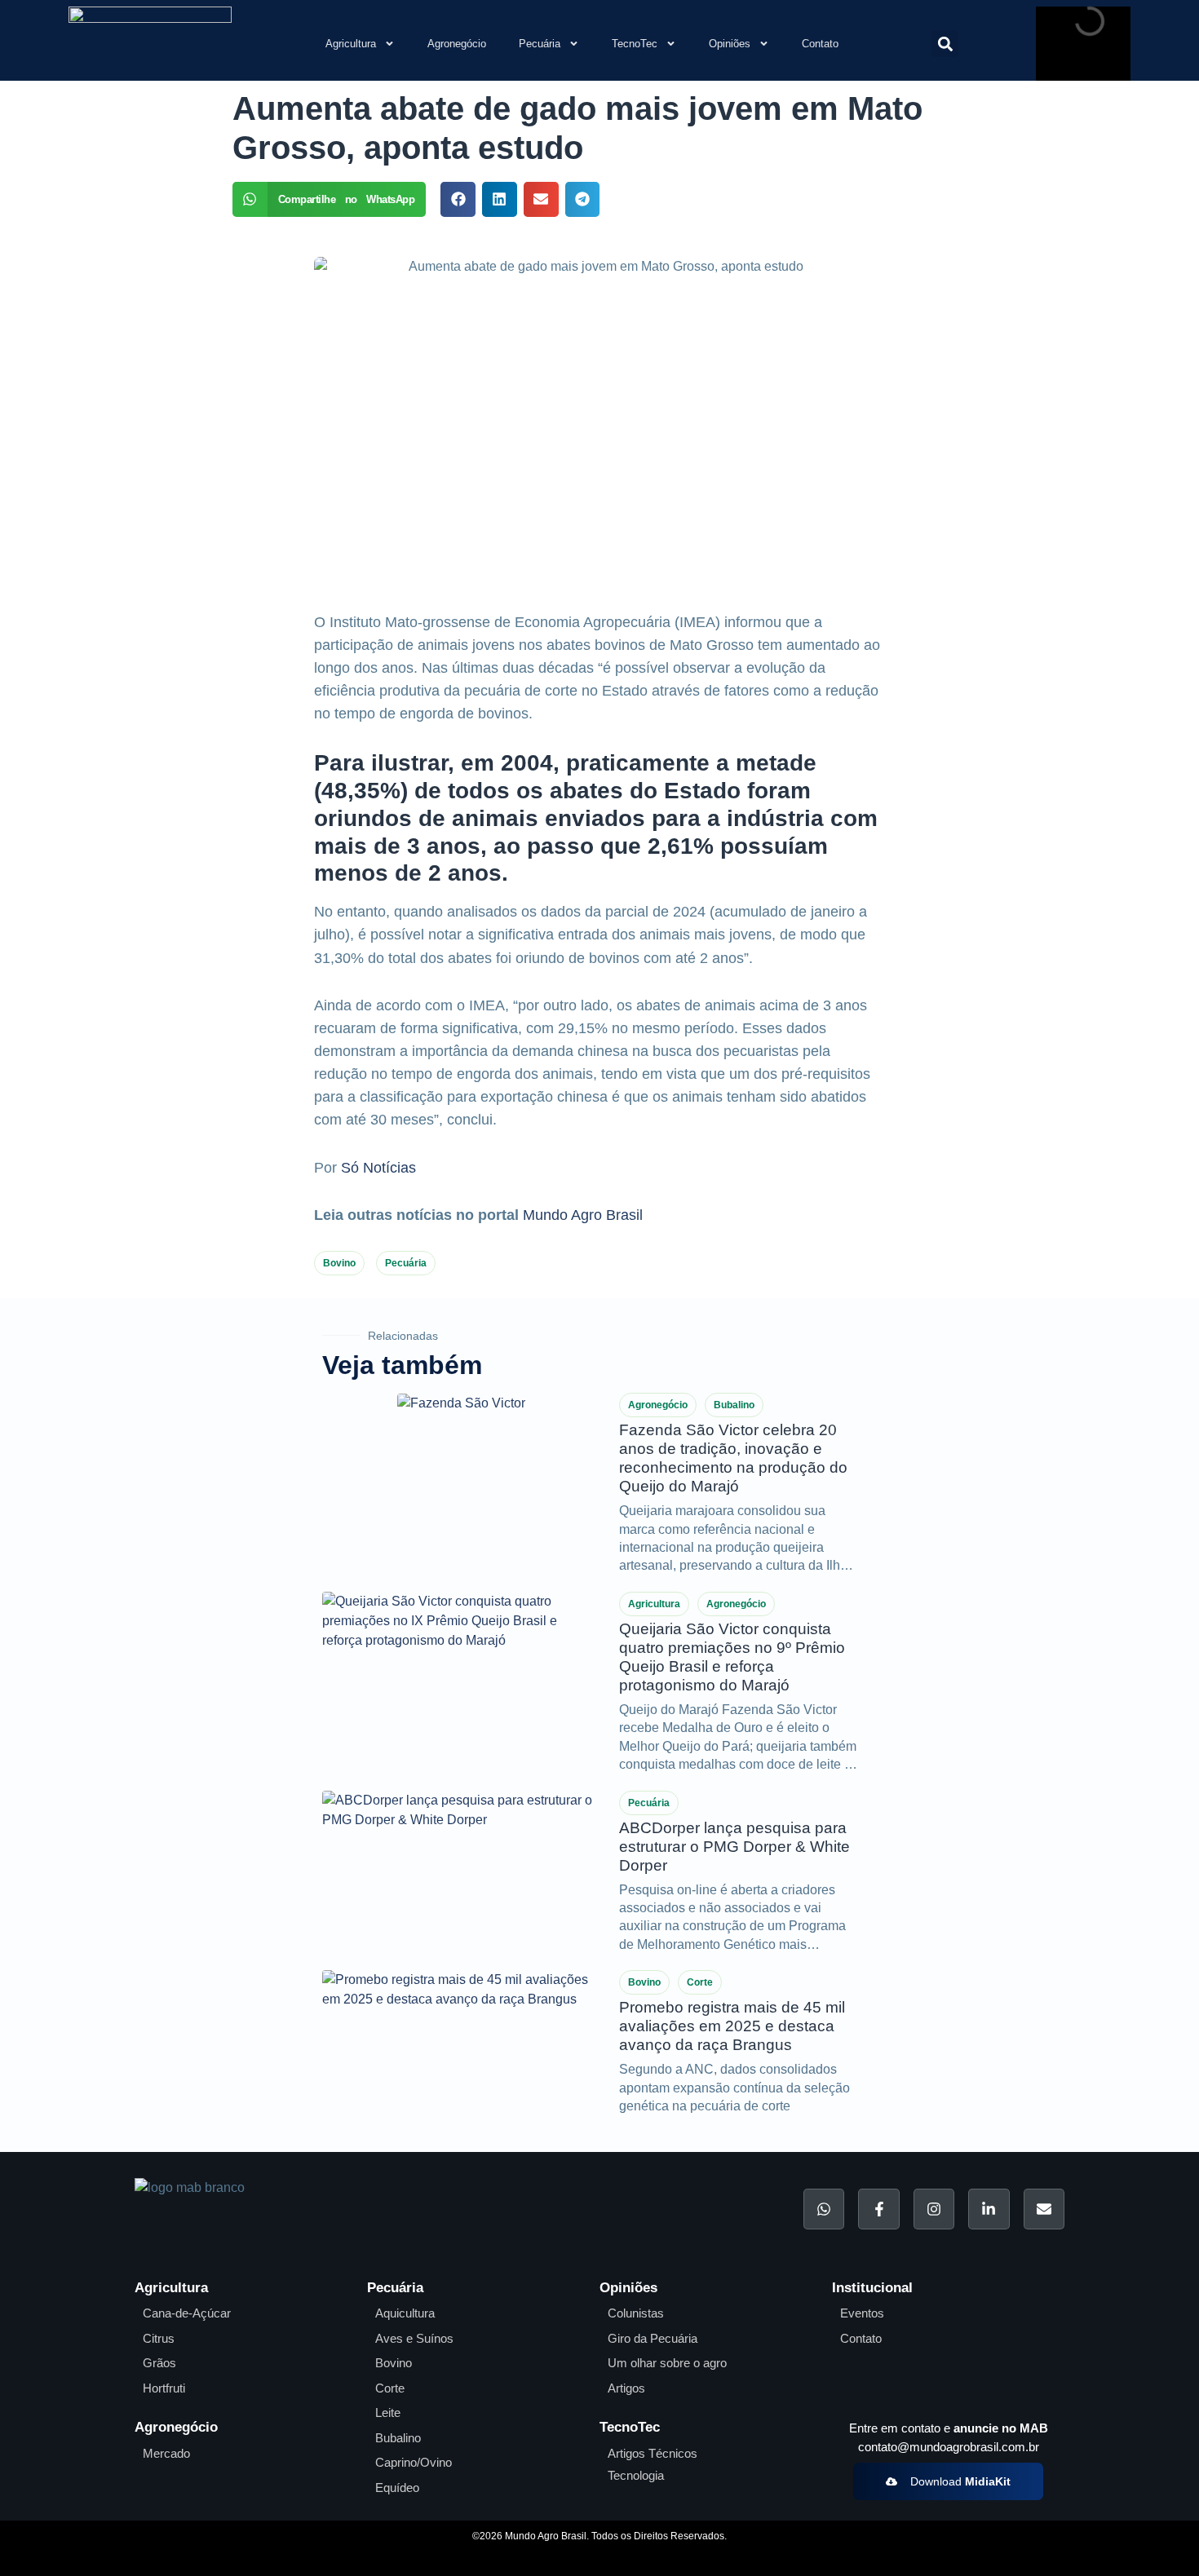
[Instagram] (934, 2209)
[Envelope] (1044, 2209)
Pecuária (540, 44)
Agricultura (351, 44)
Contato (820, 44)
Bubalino (734, 1405)
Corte (700, 1982)
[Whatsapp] (824, 2209)
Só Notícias (378, 1168)
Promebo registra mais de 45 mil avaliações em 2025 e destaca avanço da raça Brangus (732, 2026)
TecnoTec (635, 44)
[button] (945, 44)
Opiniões (730, 44)
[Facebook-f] (878, 2209)
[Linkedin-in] (989, 2209)
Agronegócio (457, 44)
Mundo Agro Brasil (583, 1215)
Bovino (339, 1263)
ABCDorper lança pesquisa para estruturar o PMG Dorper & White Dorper (734, 1847)
